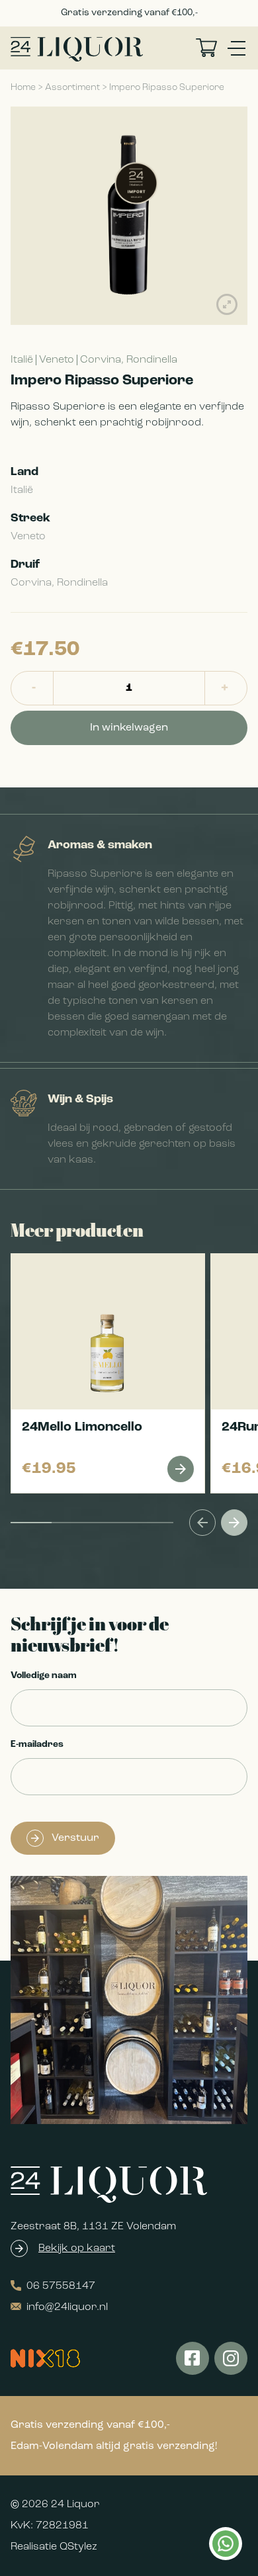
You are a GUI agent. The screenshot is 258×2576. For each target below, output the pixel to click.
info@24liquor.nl (67, 2307)
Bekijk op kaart (77, 2248)
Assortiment (72, 88)
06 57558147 (61, 2286)
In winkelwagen (129, 728)
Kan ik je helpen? (225, 2544)
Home (23, 88)
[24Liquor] (77, 49)
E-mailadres (37, 1745)
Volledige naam (44, 1676)
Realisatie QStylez (54, 2547)
